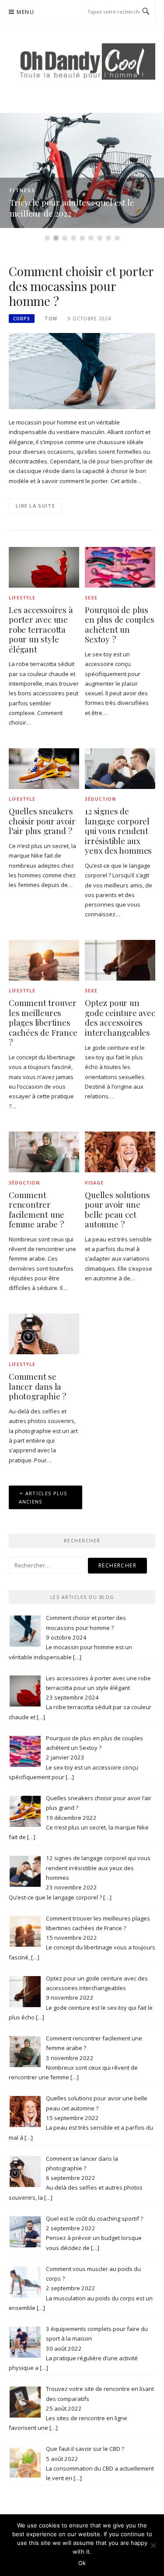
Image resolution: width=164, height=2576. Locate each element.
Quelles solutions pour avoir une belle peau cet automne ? (117, 1210)
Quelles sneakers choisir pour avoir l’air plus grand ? (42, 821)
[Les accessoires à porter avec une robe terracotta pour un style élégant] (44, 567)
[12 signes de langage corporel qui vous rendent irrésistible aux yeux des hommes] (120, 768)
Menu (25, 12)
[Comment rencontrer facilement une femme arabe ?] (44, 1151)
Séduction (100, 799)
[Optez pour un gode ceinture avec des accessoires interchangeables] (120, 960)
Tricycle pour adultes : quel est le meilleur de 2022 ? (72, 208)
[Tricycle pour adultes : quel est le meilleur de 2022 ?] (82, 170)
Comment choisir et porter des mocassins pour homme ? (81, 286)
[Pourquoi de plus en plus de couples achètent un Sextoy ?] (120, 567)
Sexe (91, 598)
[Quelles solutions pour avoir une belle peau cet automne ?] (120, 1151)
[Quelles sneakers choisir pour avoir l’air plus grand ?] (44, 768)
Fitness (23, 190)
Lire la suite (35, 506)
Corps (22, 319)
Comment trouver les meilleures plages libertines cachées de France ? (43, 1022)
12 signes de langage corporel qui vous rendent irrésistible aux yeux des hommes (118, 831)
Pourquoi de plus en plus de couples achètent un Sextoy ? (119, 625)
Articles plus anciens (43, 1497)
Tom (51, 319)
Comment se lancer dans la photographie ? (37, 1386)
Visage (94, 1183)
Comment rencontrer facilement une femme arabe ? (37, 1210)
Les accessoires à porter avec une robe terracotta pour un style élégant (41, 629)
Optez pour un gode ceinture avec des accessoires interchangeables (120, 1018)
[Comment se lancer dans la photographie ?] (44, 1333)
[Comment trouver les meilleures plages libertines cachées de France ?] (44, 960)
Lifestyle (22, 598)
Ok (82, 2563)
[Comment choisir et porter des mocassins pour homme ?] (82, 371)
